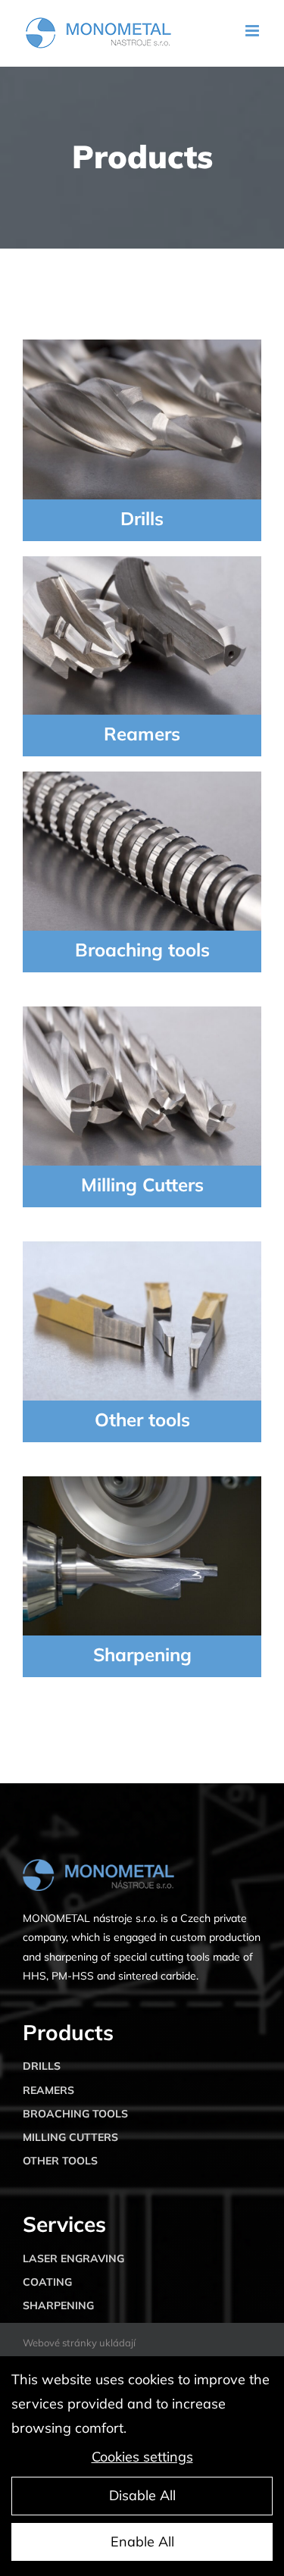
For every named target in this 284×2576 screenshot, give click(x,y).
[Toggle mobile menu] (253, 31)
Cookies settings (142, 2457)
